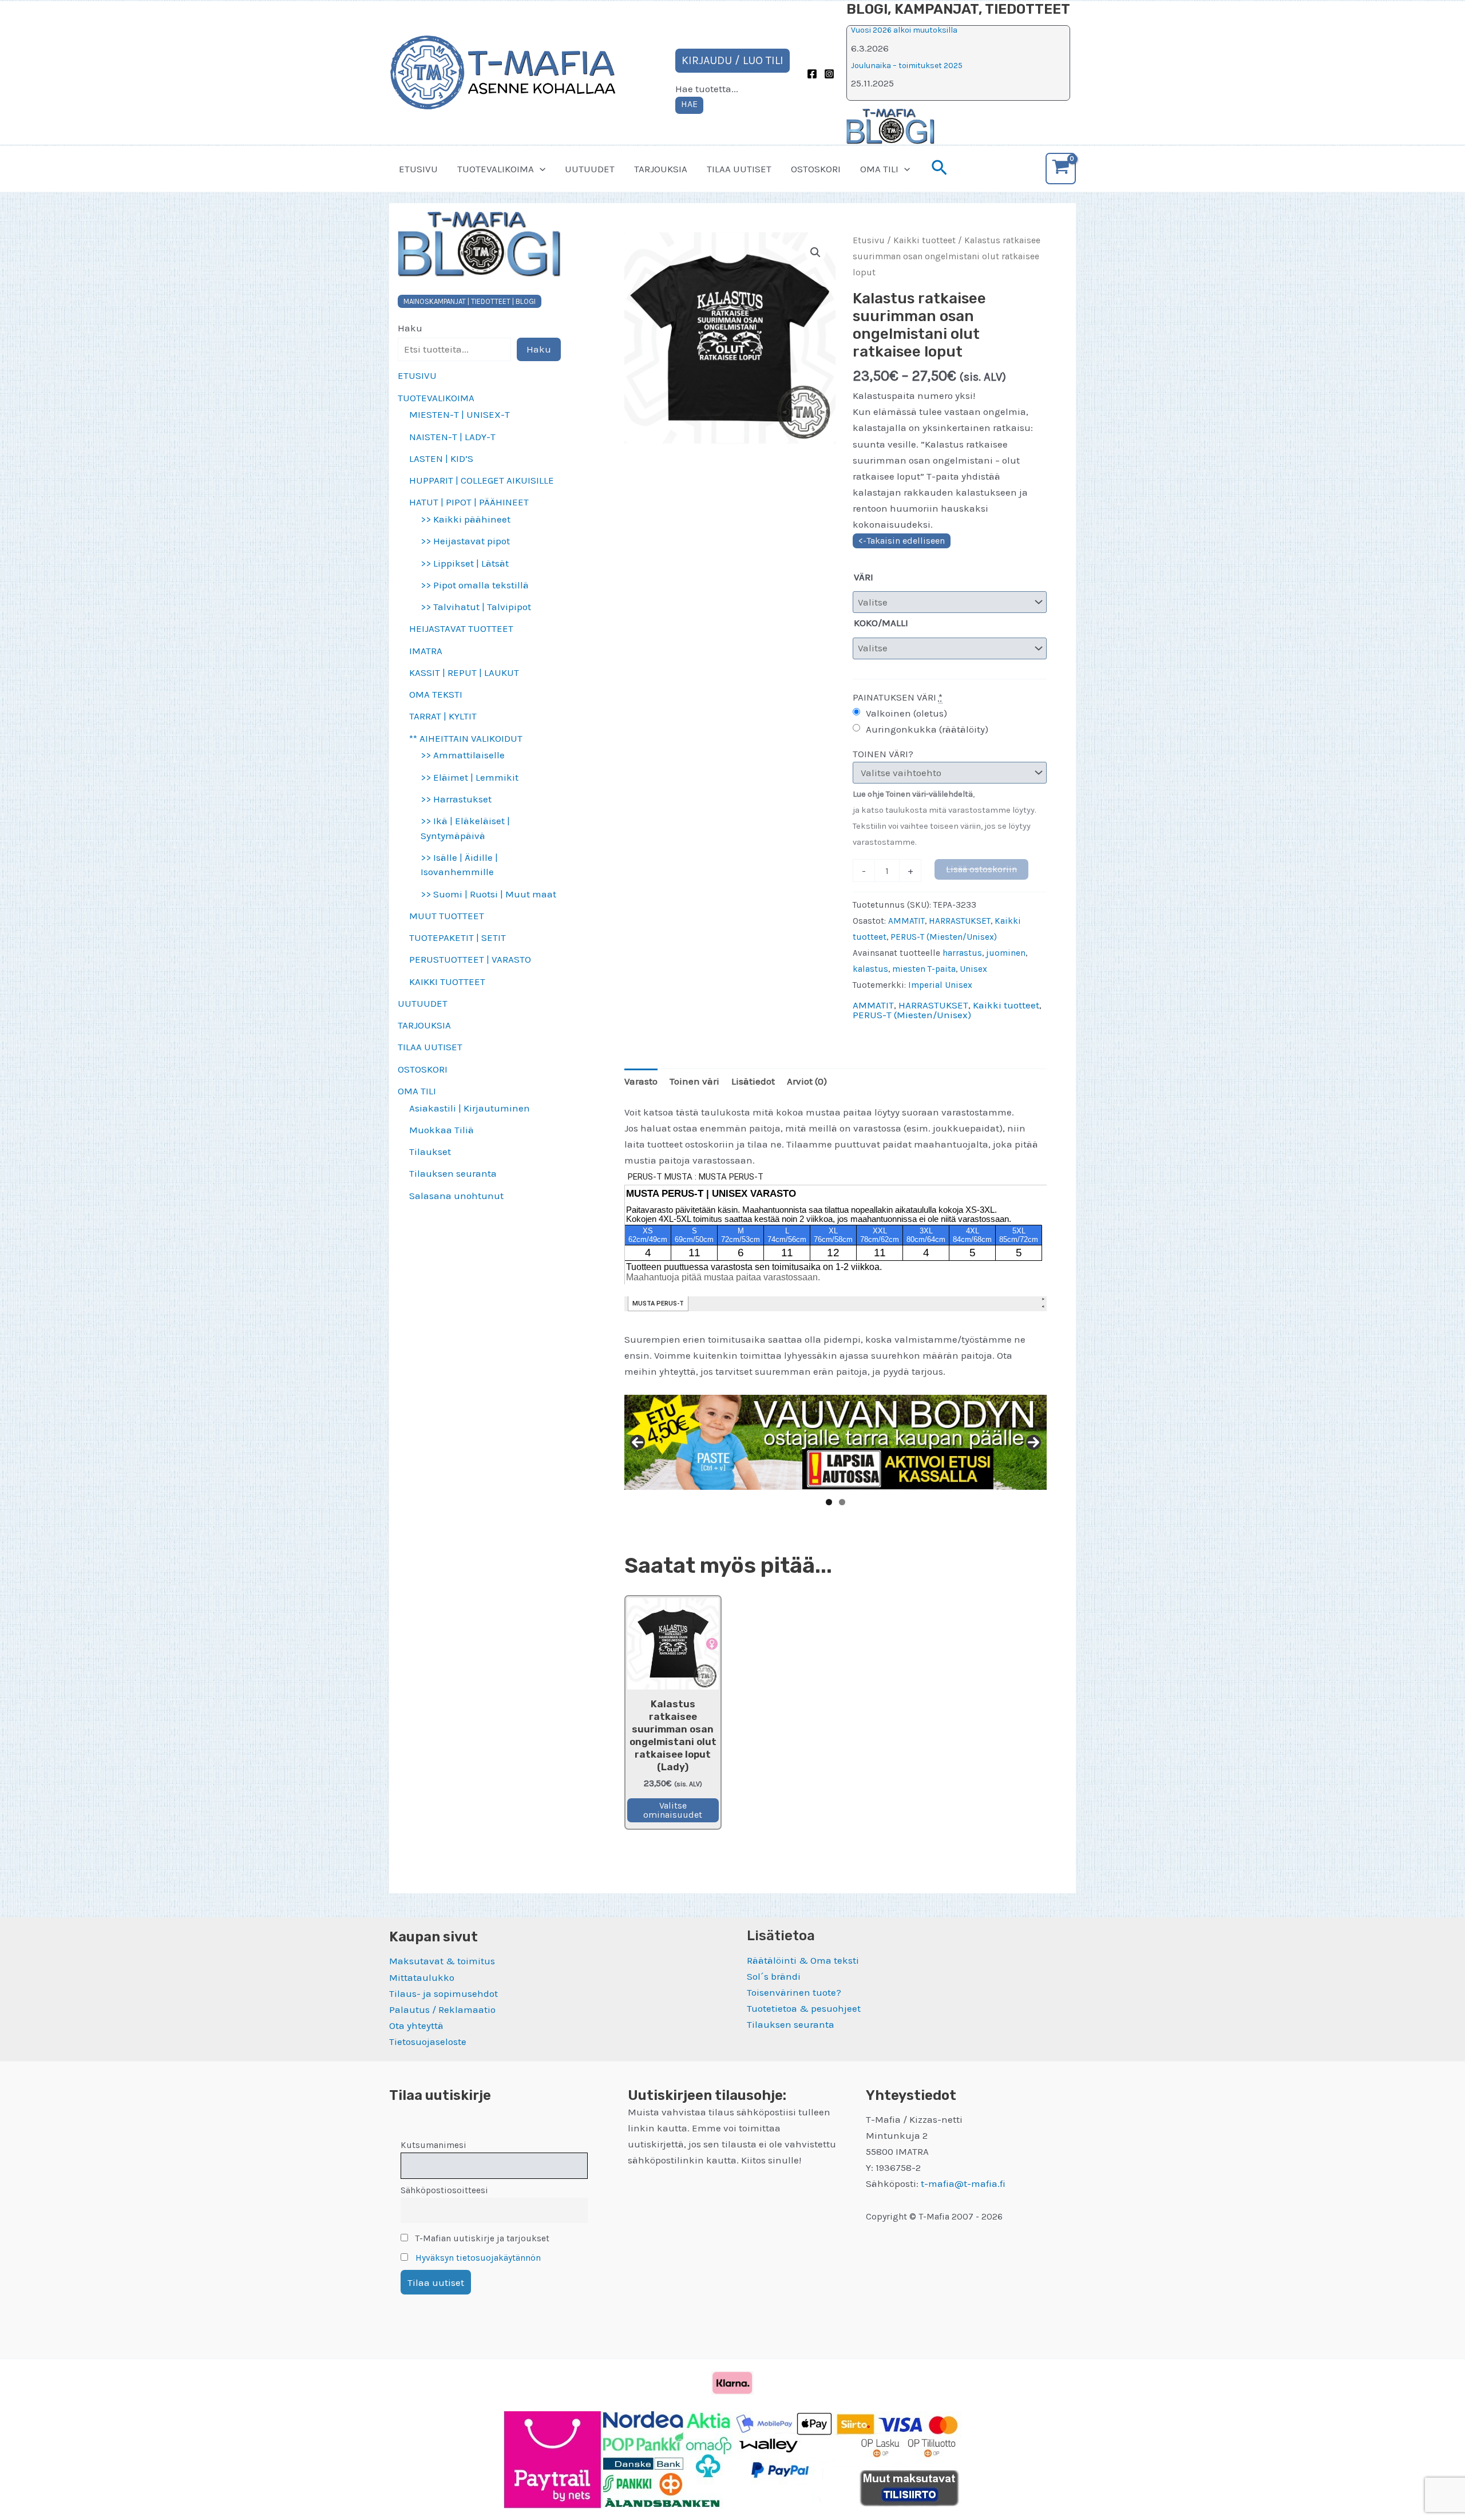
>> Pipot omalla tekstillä (475, 585)
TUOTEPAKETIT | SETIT (458, 937)
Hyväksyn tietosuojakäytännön (478, 2258)
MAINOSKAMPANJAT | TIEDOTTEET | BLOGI (470, 301)
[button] (540, 169)
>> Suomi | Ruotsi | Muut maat (488, 894)
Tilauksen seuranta (453, 1173)
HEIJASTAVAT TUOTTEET (461, 628)
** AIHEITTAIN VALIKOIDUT (466, 738)
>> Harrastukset (456, 799)
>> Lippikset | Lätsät (465, 563)
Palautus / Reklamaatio (442, 2009)
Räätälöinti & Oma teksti (803, 1960)
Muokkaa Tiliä (442, 1130)
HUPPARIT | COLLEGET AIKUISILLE (482, 480)
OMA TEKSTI (436, 694)
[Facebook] (812, 74)
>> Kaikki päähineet (466, 519)
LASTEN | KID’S (441, 458)
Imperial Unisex (940, 985)
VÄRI (864, 577)
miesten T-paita (924, 969)
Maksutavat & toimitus (442, 1961)
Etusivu (869, 240)
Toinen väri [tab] (694, 1081)
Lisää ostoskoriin (981, 869)
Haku (410, 328)
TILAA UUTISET (739, 169)
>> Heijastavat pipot (465, 541)
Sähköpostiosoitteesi (444, 2190)
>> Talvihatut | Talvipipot (476, 607)
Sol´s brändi (774, 1976)
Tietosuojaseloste (428, 2042)
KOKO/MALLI (881, 623)
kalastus (870, 969)
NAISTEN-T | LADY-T (452, 437)
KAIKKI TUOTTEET (447, 982)
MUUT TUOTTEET (447, 916)
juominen (1006, 953)
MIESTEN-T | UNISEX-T (460, 414)
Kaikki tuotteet (924, 240)
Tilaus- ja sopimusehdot (444, 1993)
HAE (689, 104)
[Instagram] (829, 74)
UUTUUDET (590, 169)
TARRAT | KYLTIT (443, 716)
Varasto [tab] (641, 1081)
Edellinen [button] (638, 1442)
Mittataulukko (422, 1977)
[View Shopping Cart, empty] (1061, 169)
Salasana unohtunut (456, 1196)
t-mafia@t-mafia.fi (963, 2183)
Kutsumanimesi (433, 2145)
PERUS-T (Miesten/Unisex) (944, 937)
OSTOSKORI (816, 169)
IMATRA (426, 651)
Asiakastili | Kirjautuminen (470, 1108)
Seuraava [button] (1034, 1442)
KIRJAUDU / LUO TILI (732, 60)
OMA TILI (879, 169)
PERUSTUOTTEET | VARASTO (470, 959)
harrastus (962, 953)
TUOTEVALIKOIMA (496, 169)
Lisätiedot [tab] (753, 1081)
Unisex (973, 969)
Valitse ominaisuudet (673, 1810)
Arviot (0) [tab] (807, 1081)
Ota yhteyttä (416, 2026)
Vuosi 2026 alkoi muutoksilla (904, 30)
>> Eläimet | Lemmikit (470, 777)
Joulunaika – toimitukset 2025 (907, 66)
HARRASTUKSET (960, 921)
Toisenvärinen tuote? (794, 1992)
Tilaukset (430, 1152)
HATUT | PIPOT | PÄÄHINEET (469, 502)
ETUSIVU (418, 169)
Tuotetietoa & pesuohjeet (804, 2008)
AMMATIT (906, 921)
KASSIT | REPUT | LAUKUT (464, 672)
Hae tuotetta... (707, 89)
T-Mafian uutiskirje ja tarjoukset (481, 2238)
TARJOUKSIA (661, 169)
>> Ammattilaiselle (463, 755)
